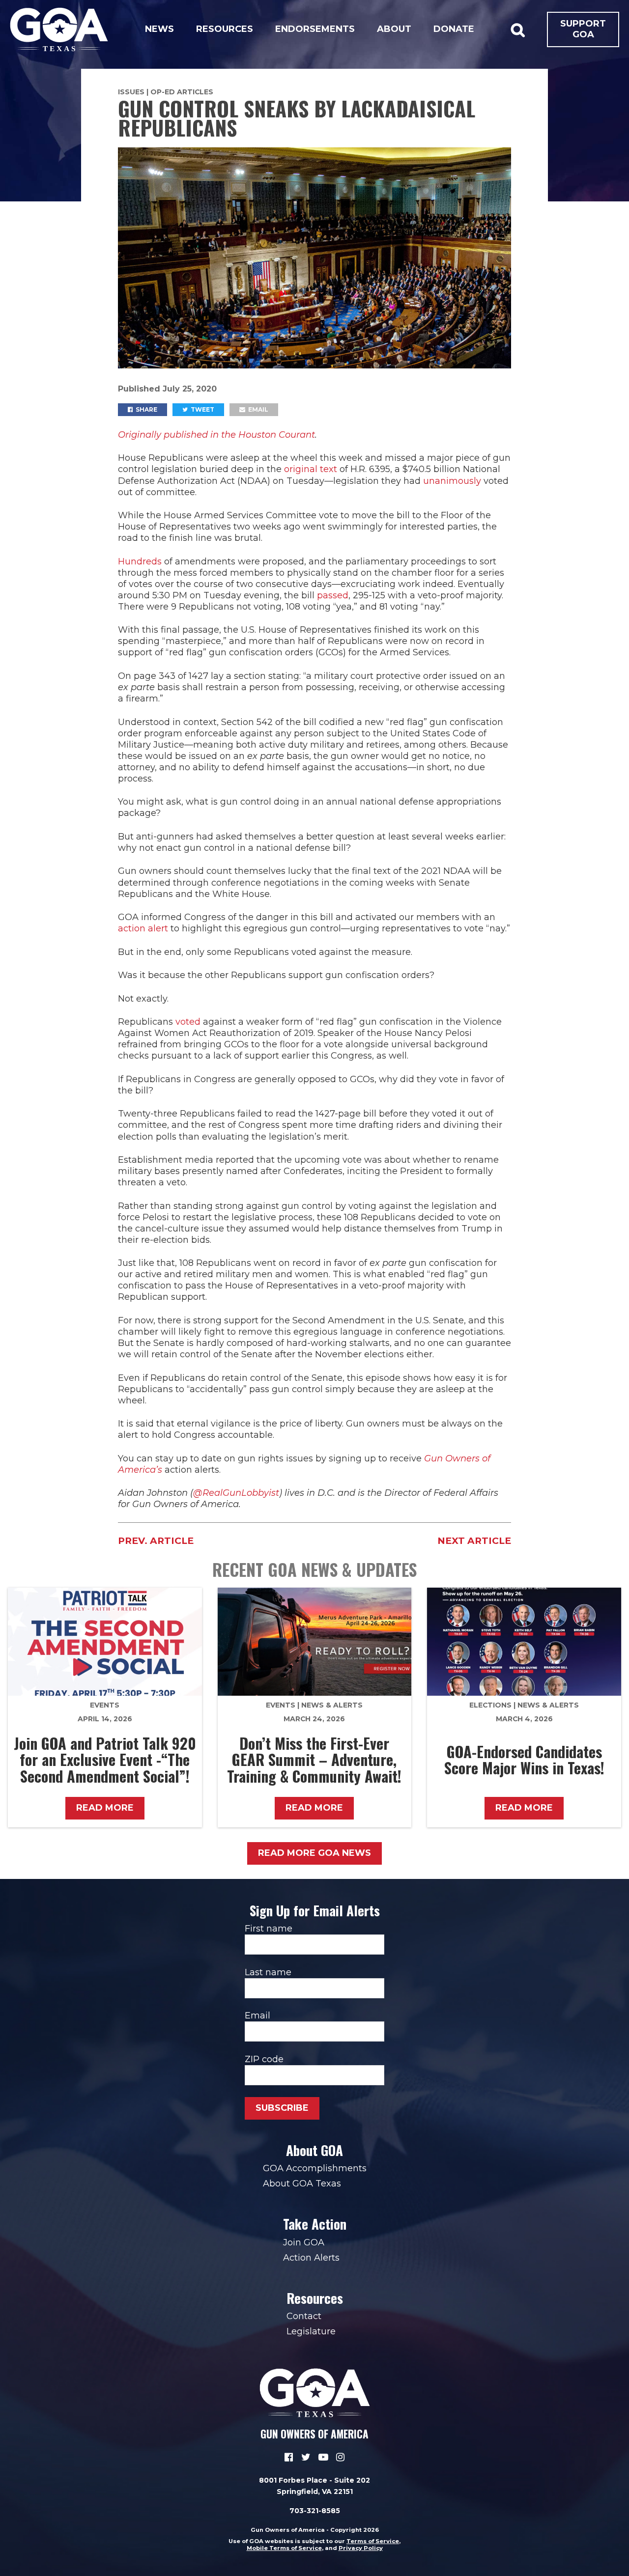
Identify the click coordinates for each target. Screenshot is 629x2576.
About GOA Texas (302, 2184)
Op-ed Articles (182, 92)
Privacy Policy (361, 2548)
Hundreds (140, 561)
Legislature (311, 2331)
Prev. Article (156, 1541)
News (159, 29)
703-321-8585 (315, 2511)
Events (105, 1705)
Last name (268, 1972)
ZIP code (264, 2059)
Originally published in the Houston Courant (216, 435)
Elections (490, 1705)
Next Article (474, 1541)
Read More (105, 1808)
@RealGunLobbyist (236, 1493)
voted (188, 1022)
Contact (304, 2316)
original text (311, 469)
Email (257, 409)
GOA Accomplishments (315, 2168)
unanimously (452, 481)
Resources (225, 29)
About (394, 29)
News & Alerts (332, 1705)
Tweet (202, 409)
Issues (131, 92)
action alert (143, 928)
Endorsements (315, 29)
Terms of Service (373, 2541)
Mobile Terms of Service (284, 2548)
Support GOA (583, 29)
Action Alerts (311, 2258)
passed (333, 595)
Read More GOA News (314, 1853)
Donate (454, 29)
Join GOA (304, 2242)
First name (269, 1929)
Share (146, 409)
